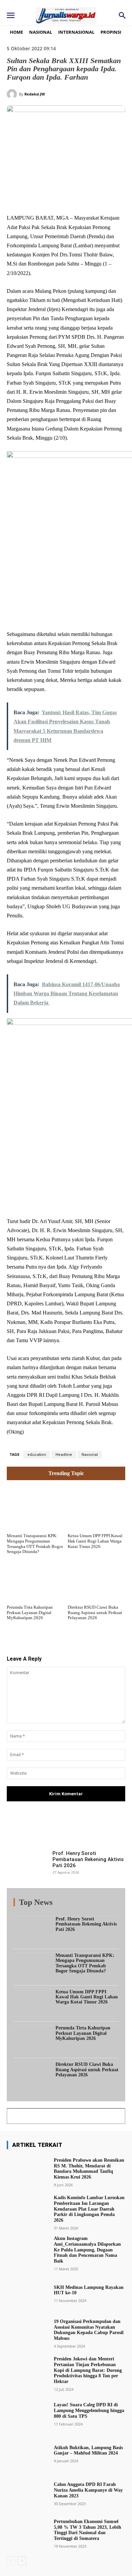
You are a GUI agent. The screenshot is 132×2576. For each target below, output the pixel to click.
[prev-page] (11, 2561)
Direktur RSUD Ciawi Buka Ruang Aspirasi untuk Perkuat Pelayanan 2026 (95, 1612)
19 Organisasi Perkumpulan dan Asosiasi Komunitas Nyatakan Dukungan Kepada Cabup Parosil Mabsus (89, 2330)
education (37, 1455)
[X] (50, 197)
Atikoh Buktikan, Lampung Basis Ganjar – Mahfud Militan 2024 (88, 2450)
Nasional (90, 1455)
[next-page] (22, 2561)
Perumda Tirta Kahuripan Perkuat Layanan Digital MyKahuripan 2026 (30, 1612)
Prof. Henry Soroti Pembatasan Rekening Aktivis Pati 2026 (88, 1859)
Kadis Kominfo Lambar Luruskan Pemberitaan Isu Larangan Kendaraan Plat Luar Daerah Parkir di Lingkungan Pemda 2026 (89, 2209)
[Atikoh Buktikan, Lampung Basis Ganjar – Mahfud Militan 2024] (28, 2454)
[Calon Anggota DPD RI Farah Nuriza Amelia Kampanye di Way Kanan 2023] (28, 2493)
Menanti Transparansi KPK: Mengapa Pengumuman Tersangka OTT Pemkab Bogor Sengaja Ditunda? (35, 1544)
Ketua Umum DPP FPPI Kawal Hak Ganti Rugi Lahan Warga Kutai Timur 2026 (95, 1541)
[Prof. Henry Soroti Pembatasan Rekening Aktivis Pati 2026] (28, 1865)
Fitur (58, 1904)
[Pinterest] (66, 197)
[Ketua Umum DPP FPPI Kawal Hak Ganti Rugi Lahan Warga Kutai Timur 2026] (96, 1508)
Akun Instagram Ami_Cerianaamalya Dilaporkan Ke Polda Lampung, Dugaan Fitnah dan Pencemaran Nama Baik (87, 2250)
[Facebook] (35, 197)
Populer (77, 1904)
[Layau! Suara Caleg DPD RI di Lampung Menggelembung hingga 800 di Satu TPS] (28, 2414)
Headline (64, 1455)
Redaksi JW (35, 94)
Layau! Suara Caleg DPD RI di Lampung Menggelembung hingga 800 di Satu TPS (89, 2411)
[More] (103, 1829)
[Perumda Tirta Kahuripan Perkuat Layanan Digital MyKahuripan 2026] (36, 1579)
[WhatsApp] (82, 197)
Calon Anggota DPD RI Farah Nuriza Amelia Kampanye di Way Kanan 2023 (88, 2490)
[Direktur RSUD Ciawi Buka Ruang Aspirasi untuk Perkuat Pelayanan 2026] (96, 1579)
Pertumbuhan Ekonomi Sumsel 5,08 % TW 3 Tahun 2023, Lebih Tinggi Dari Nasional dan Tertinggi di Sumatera (87, 2530)
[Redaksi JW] (13, 94)
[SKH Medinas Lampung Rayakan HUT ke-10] (28, 2293)
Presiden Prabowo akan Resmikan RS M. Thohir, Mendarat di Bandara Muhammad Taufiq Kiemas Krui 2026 (89, 2169)
